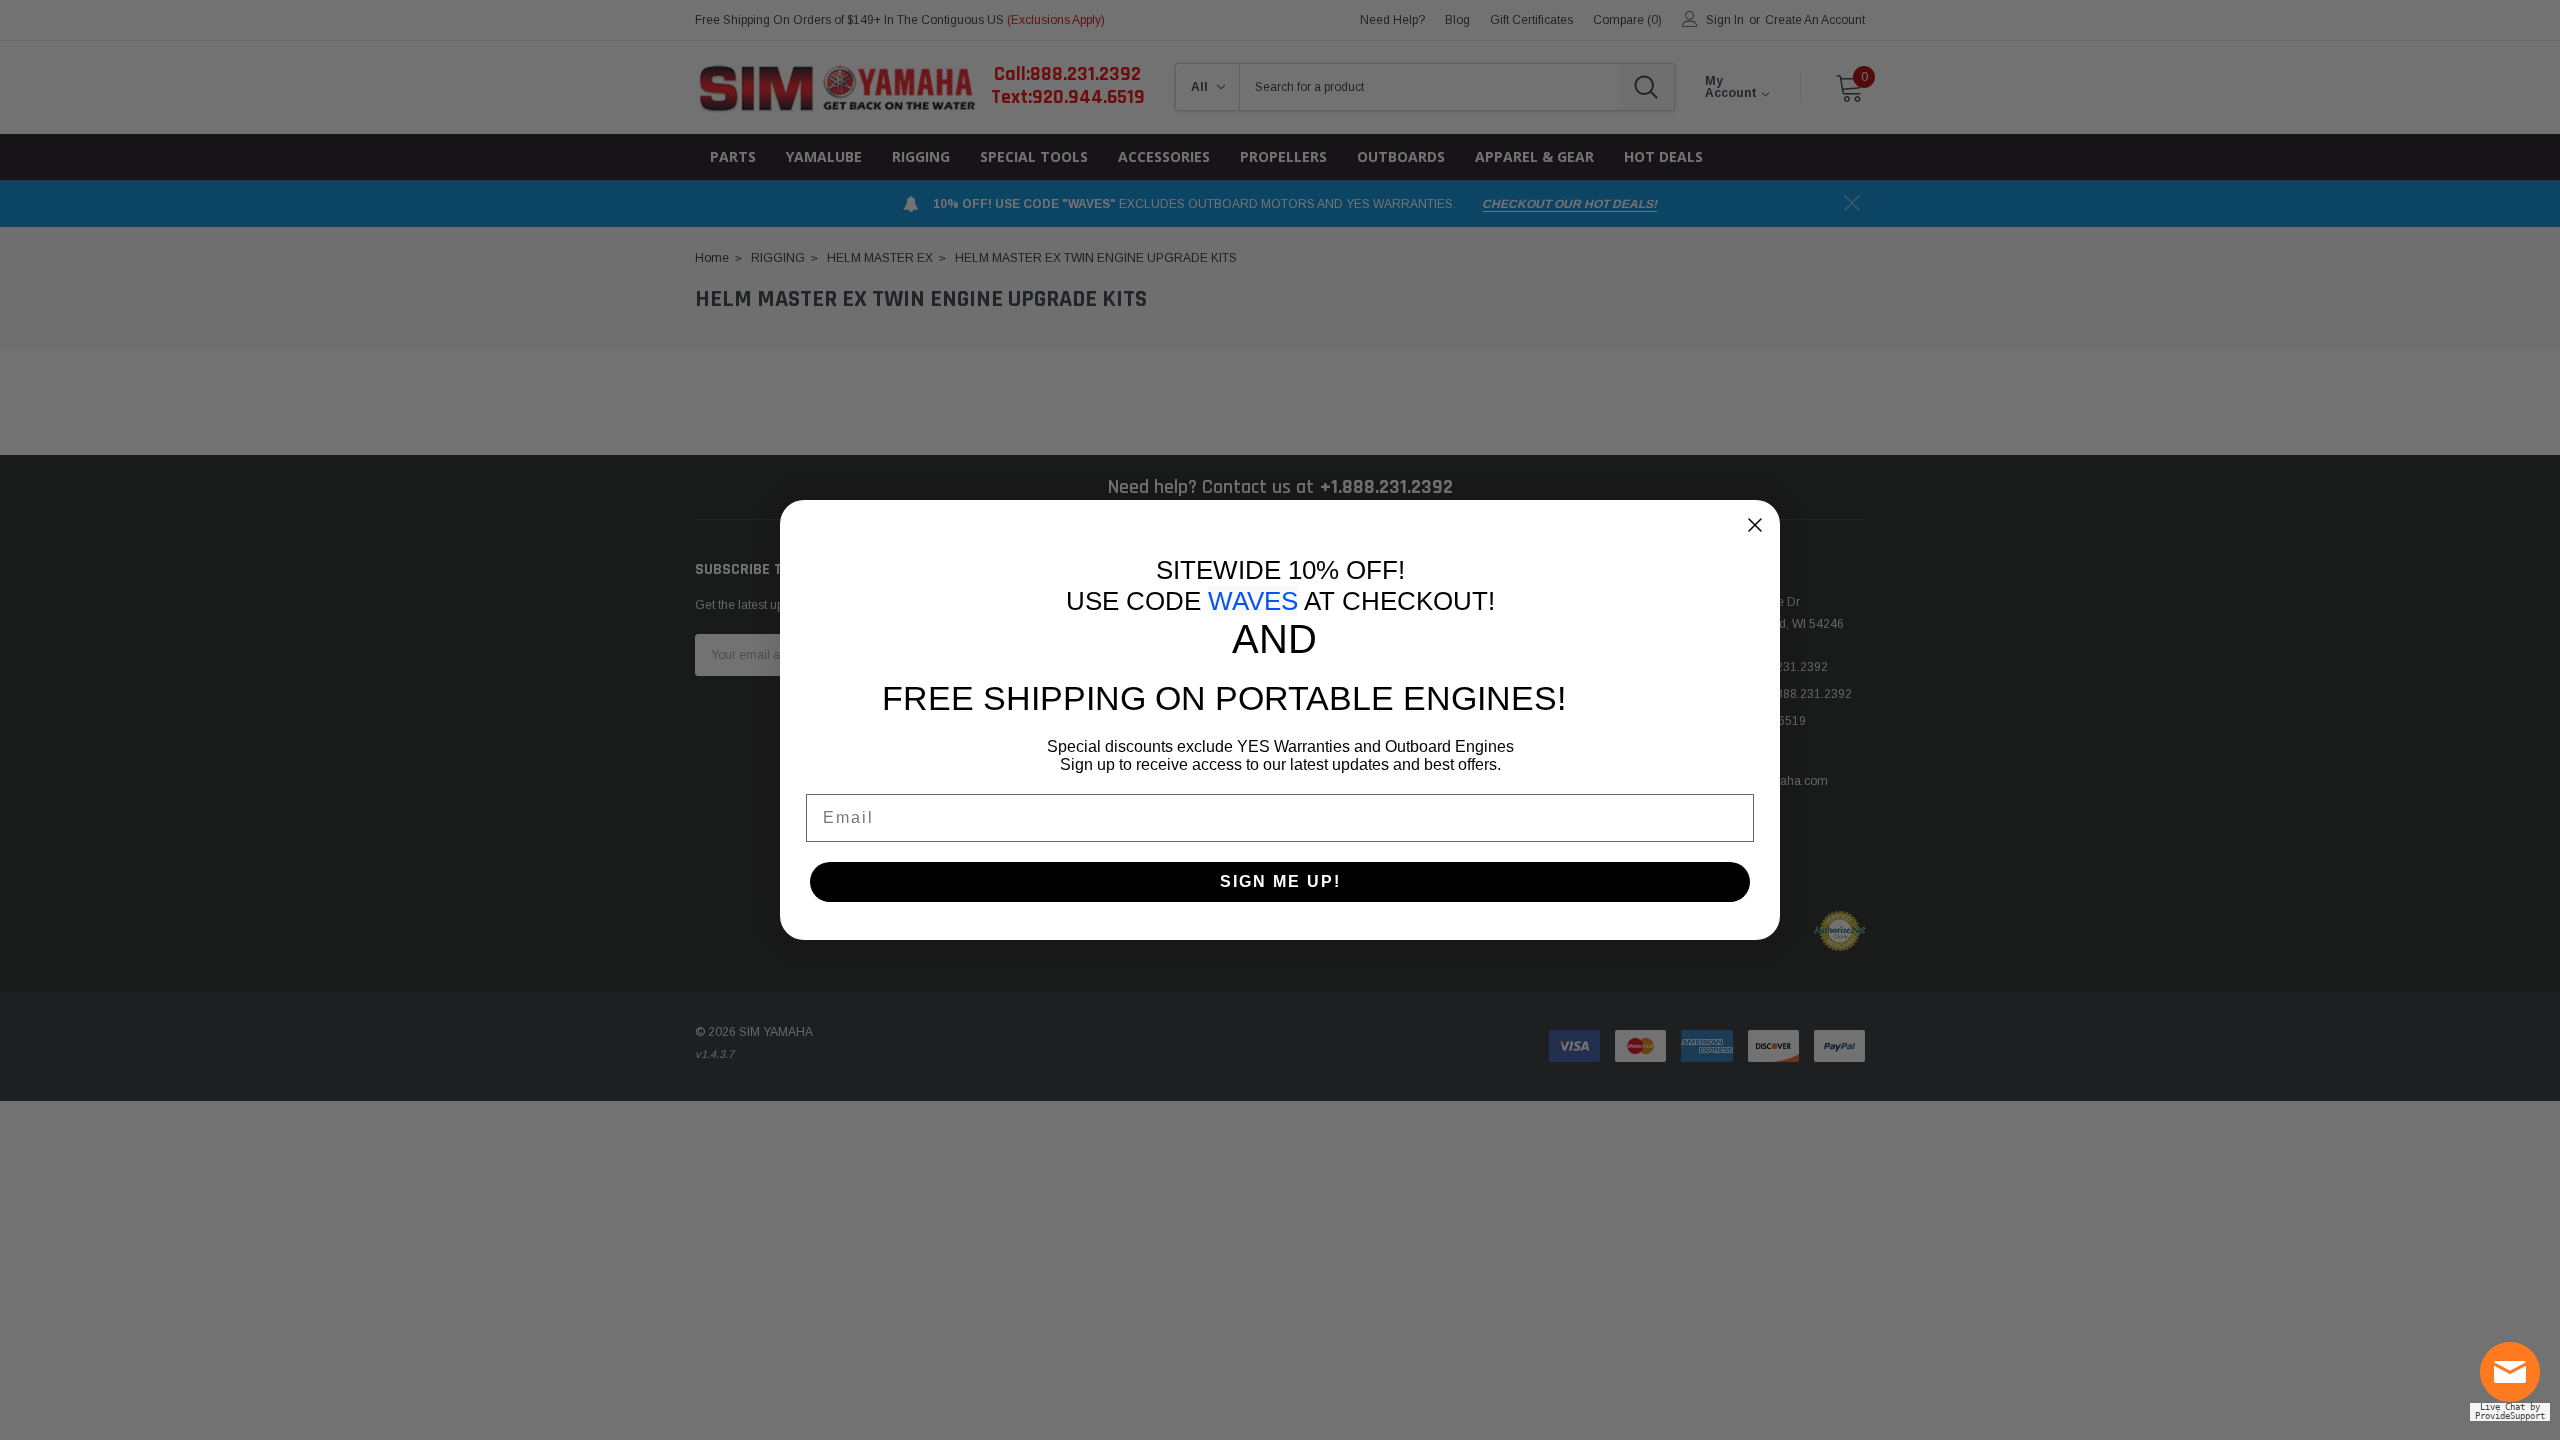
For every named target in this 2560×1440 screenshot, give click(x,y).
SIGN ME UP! (1280, 881)
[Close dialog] (1755, 525)
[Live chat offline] (2515, 1380)
